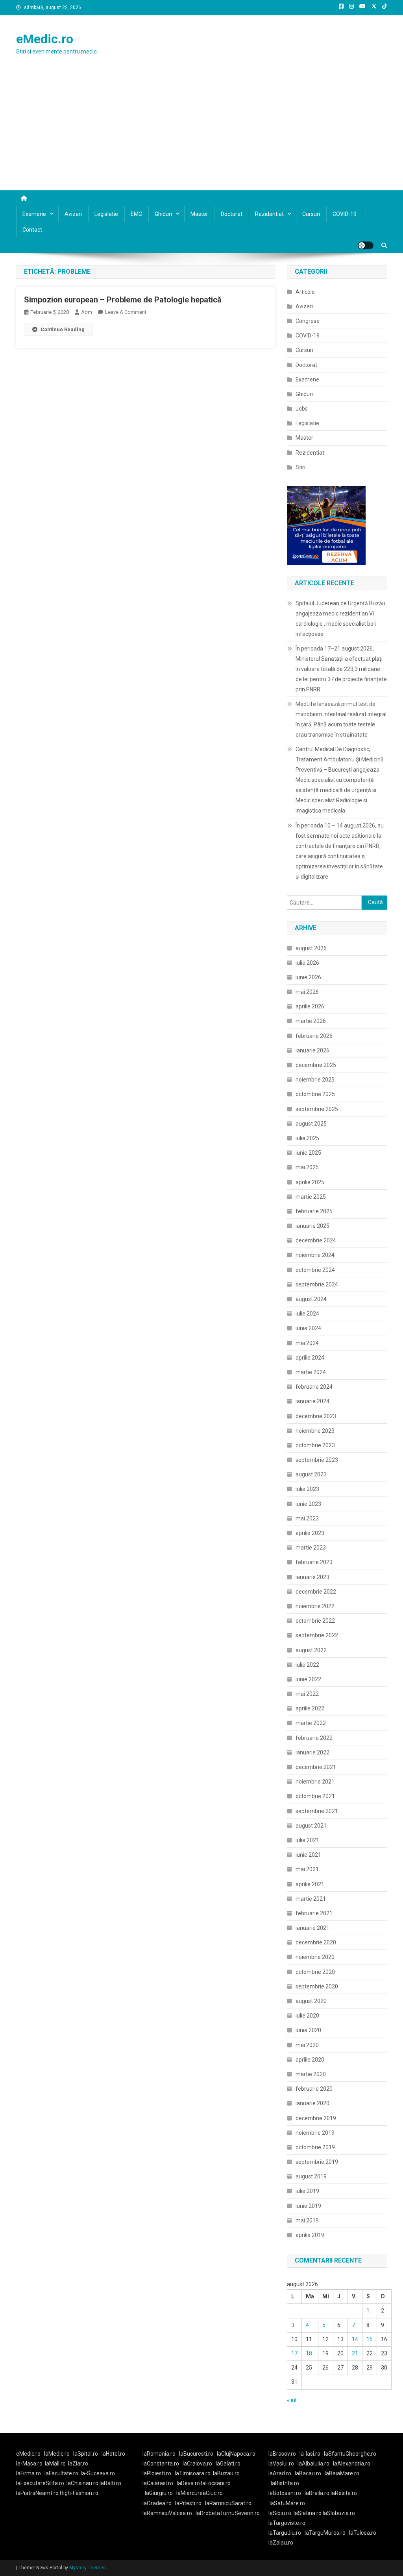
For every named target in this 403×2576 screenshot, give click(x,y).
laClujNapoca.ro (236, 2454)
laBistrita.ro (285, 2483)
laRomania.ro (159, 2454)
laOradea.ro (157, 2503)
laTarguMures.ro (325, 2533)
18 (309, 2353)
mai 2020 (307, 2045)
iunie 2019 (308, 2206)
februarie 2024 (314, 1387)
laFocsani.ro (215, 2483)
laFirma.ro (29, 2473)
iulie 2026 (307, 963)
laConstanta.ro (161, 2464)
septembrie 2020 (317, 1986)
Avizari (73, 214)
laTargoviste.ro (287, 2523)
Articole (305, 292)
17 (294, 2353)
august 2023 (311, 1474)
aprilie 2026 (310, 1006)
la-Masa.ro (29, 2464)
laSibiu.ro (280, 2513)
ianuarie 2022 (312, 1752)
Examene (34, 214)
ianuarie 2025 (312, 1226)
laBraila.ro (317, 2493)
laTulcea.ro (363, 2533)
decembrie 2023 (316, 1416)
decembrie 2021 (316, 1767)
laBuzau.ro (226, 2473)
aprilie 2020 (310, 2060)
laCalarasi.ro (158, 2483)
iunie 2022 (308, 1679)
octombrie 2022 (315, 1621)
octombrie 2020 (315, 1972)
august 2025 (311, 1124)
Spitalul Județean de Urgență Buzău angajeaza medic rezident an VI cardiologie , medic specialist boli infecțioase (340, 619)
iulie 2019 (307, 2191)
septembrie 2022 (317, 1635)
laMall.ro (55, 2464)
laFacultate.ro (61, 2473)
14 (355, 2339)
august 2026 (311, 948)
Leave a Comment (126, 312)
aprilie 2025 (310, 1182)
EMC (136, 214)
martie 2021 (311, 1899)
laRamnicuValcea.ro (167, 2513)
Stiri (300, 467)
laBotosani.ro (285, 2493)
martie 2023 (311, 1548)
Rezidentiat (269, 214)
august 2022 (311, 1650)
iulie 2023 (307, 1489)
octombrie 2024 (315, 1270)
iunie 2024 (308, 1328)
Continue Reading (63, 329)
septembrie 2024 (317, 1284)
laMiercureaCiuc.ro (200, 2493)
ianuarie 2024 (312, 1401)
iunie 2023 (308, 1504)
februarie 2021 (314, 1913)
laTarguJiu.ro (287, 2533)
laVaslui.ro (283, 2464)
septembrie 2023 (317, 1460)
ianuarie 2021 (312, 1928)
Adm (87, 312)
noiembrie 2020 (315, 1957)
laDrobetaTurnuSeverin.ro (228, 2513)
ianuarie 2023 (312, 1577)
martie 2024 (311, 1372)
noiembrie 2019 (315, 2133)
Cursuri (311, 214)
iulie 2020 (307, 2016)
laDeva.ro (188, 2483)
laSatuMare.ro (287, 2503)
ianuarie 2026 (312, 1050)
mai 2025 (307, 1167)
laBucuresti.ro (196, 2454)
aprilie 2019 (310, 2235)
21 (355, 2353)
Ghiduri (163, 214)
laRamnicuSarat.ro (228, 2503)
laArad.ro (280, 2473)
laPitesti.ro (188, 2503)
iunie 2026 (308, 977)
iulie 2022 (307, 1665)
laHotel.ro (113, 2454)
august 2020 (311, 2001)
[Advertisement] (201, 131)
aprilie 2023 (310, 1533)
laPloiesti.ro (157, 2473)
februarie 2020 (314, 2089)
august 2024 (311, 1299)
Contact (32, 230)
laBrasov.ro (282, 2454)
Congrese (308, 321)
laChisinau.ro (82, 2483)
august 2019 (311, 2176)
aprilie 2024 (310, 1358)
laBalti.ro (110, 2483)
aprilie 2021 (310, 1884)
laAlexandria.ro (352, 2464)
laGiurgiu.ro (161, 2493)
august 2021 (311, 1826)
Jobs (302, 409)
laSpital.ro (86, 2454)
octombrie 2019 (315, 2147)
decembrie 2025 (316, 1065)
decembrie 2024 (316, 1240)
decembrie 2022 (316, 1592)
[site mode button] (366, 245)
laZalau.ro (281, 2543)
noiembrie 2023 (315, 1431)
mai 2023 (307, 1518)
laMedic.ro (57, 2454)
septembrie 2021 (317, 1811)
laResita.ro (344, 2493)
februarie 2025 (314, 1211)
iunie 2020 (308, 2030)
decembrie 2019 (316, 2118)
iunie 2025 (308, 1153)
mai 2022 (307, 1694)
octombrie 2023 (315, 1445)
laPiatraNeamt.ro (37, 2493)
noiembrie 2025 (315, 1080)
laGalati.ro (228, 2464)
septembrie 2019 (317, 2162)
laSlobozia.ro (339, 2513)
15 (370, 2339)
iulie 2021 (307, 1840)
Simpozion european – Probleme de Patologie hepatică (123, 300)
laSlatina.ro (308, 2513)
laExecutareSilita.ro (40, 2483)
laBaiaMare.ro (342, 2473)
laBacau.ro (308, 2473)
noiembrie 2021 (315, 1782)
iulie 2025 (307, 1138)
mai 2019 (307, 2220)
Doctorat (232, 214)
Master (199, 214)
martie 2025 (311, 1197)
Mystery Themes (88, 2568)
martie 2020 (311, 2074)
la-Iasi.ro (310, 2454)
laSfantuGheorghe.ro (350, 2454)
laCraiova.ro (197, 2464)
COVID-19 (345, 214)
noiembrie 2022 (315, 1606)
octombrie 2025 (315, 1094)
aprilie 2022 (310, 1708)
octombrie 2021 (315, 1796)
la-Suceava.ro (98, 2473)
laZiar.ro (78, 2464)
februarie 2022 (314, 1738)
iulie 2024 (307, 1314)
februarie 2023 (314, 1562)
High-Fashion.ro (79, 2493)
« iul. (292, 2400)
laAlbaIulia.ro (313, 2464)
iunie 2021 (308, 1855)
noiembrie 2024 (315, 1255)
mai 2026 (307, 992)
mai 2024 (307, 1343)
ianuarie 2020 (312, 2103)
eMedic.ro (45, 39)
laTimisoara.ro (193, 2473)
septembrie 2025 (317, 1109)
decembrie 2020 (316, 1942)
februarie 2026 (314, 1036)
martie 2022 (311, 1723)
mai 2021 (307, 1869)
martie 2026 (311, 1021)
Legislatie (106, 214)
